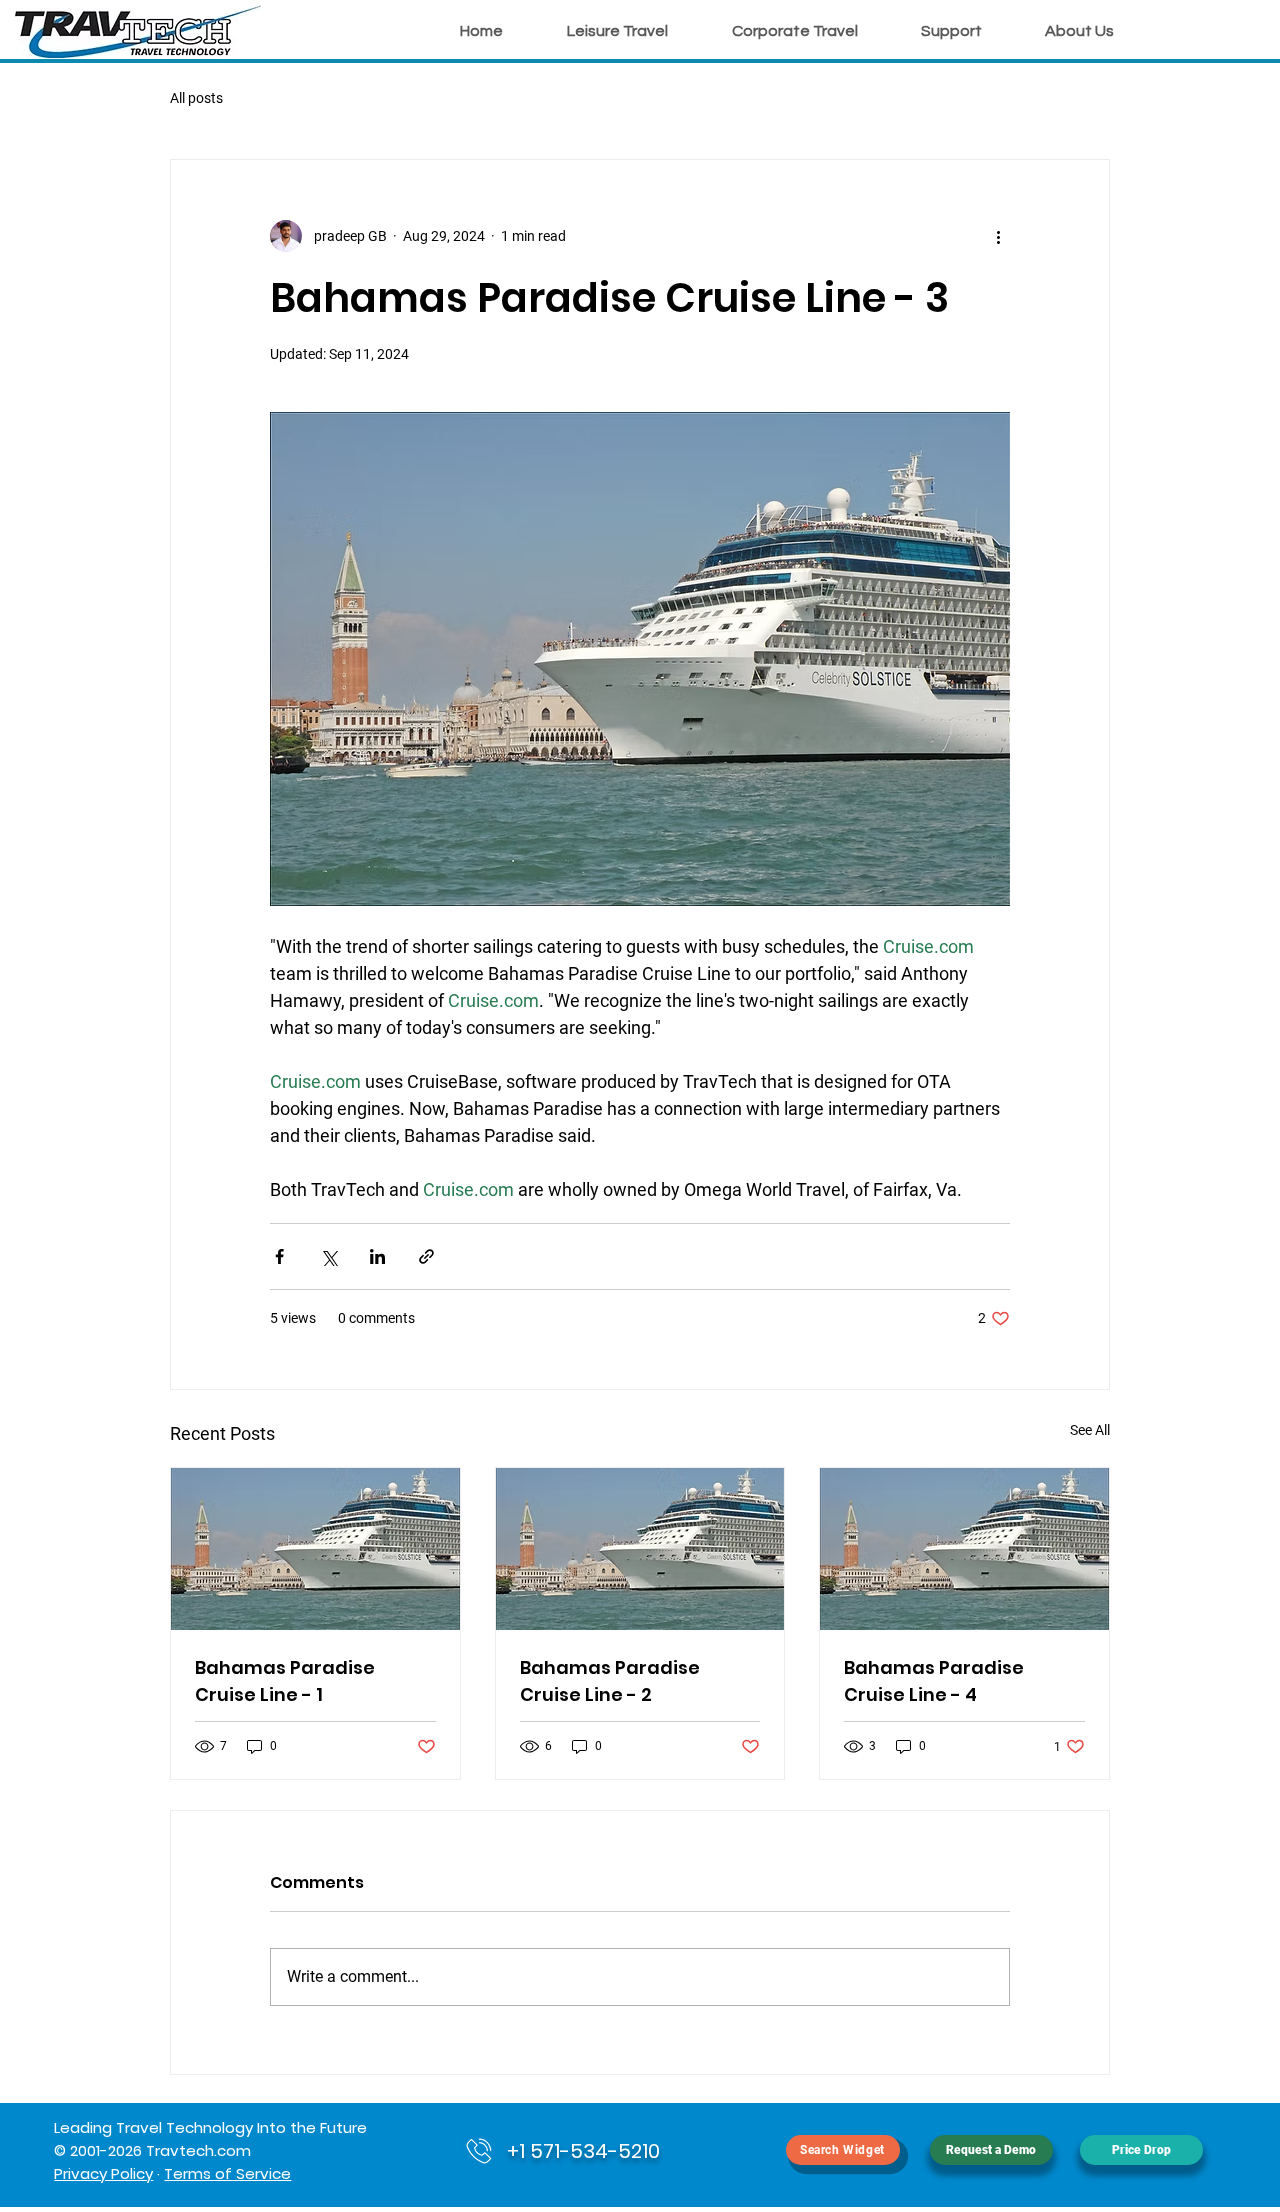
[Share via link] (426, 1256)
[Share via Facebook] (279, 1256)
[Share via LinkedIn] (377, 1256)
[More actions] (998, 236)
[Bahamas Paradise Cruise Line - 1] (315, 1549)
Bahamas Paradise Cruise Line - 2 (610, 1681)
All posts (196, 98)
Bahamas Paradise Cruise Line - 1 (285, 1681)
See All (1090, 1430)
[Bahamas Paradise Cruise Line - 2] (640, 1549)
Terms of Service (227, 2173)
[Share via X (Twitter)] (328, 1256)
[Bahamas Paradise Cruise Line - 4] (964, 1549)
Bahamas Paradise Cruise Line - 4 (934, 1681)
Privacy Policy (103, 2173)
